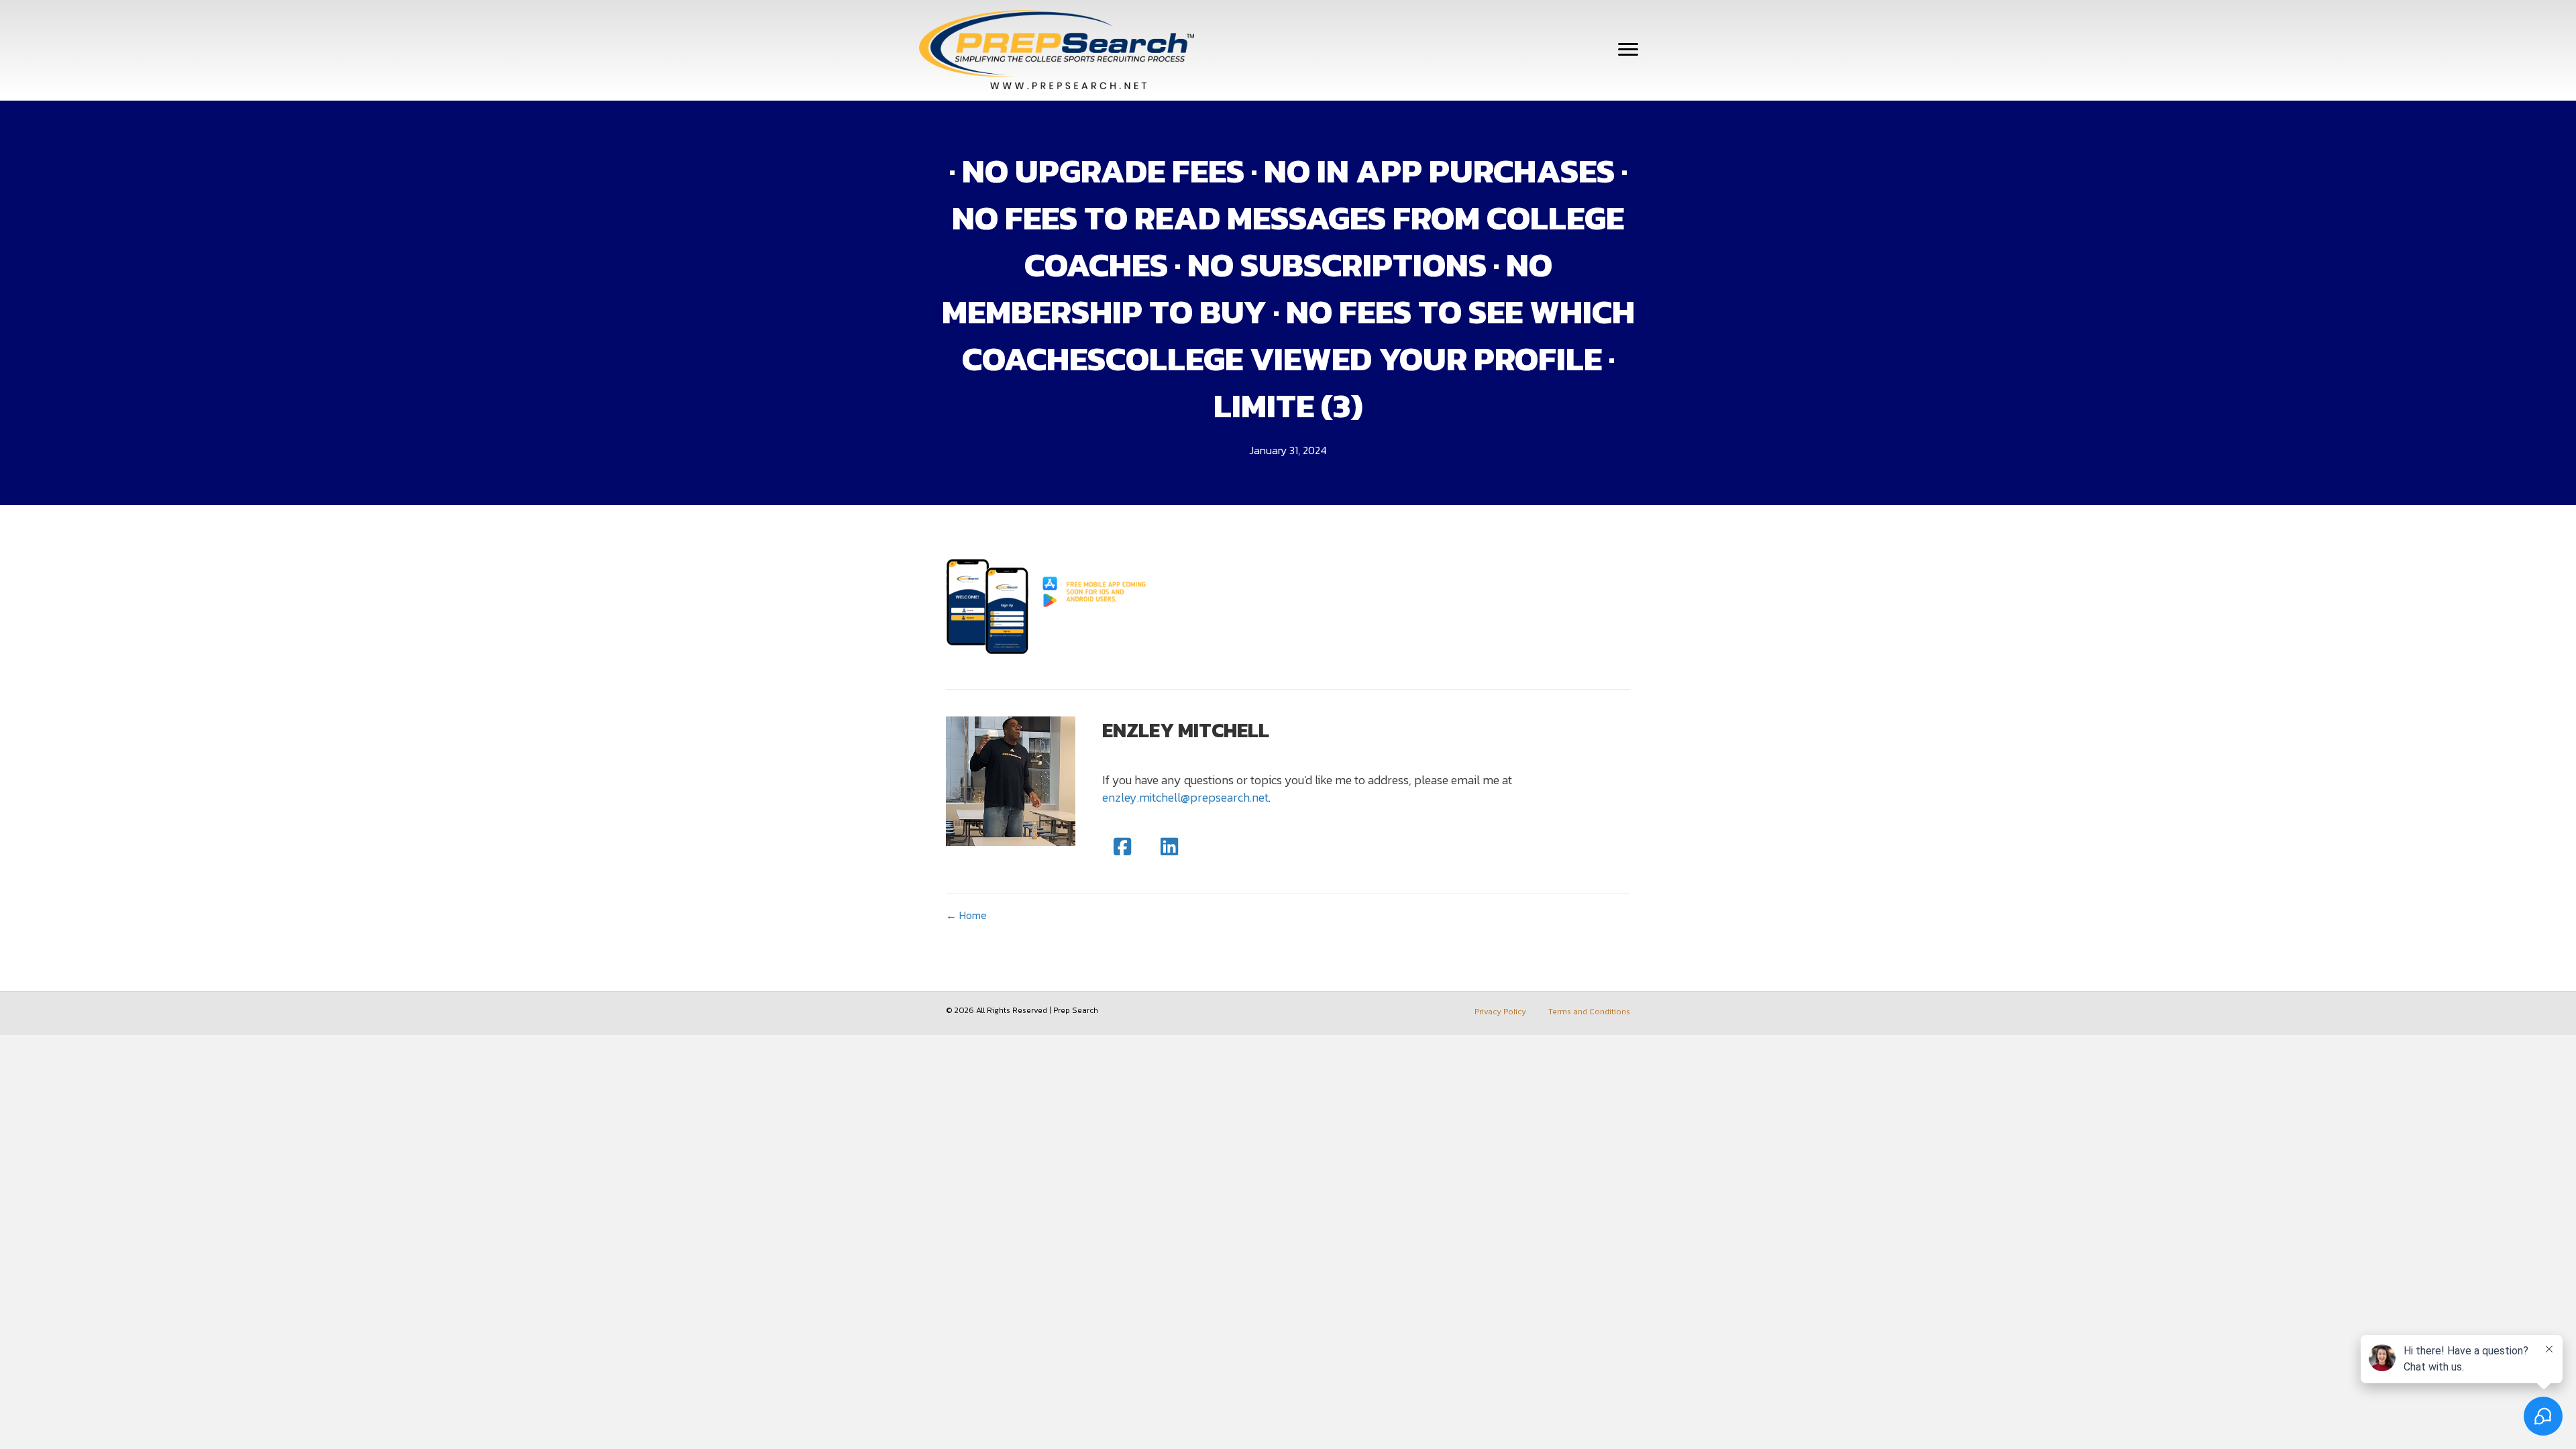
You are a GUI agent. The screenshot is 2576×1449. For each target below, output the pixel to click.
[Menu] (1628, 50)
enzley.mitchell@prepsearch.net (1185, 797)
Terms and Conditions (1589, 1012)
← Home (966, 915)
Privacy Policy (1500, 1012)
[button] (1122, 847)
